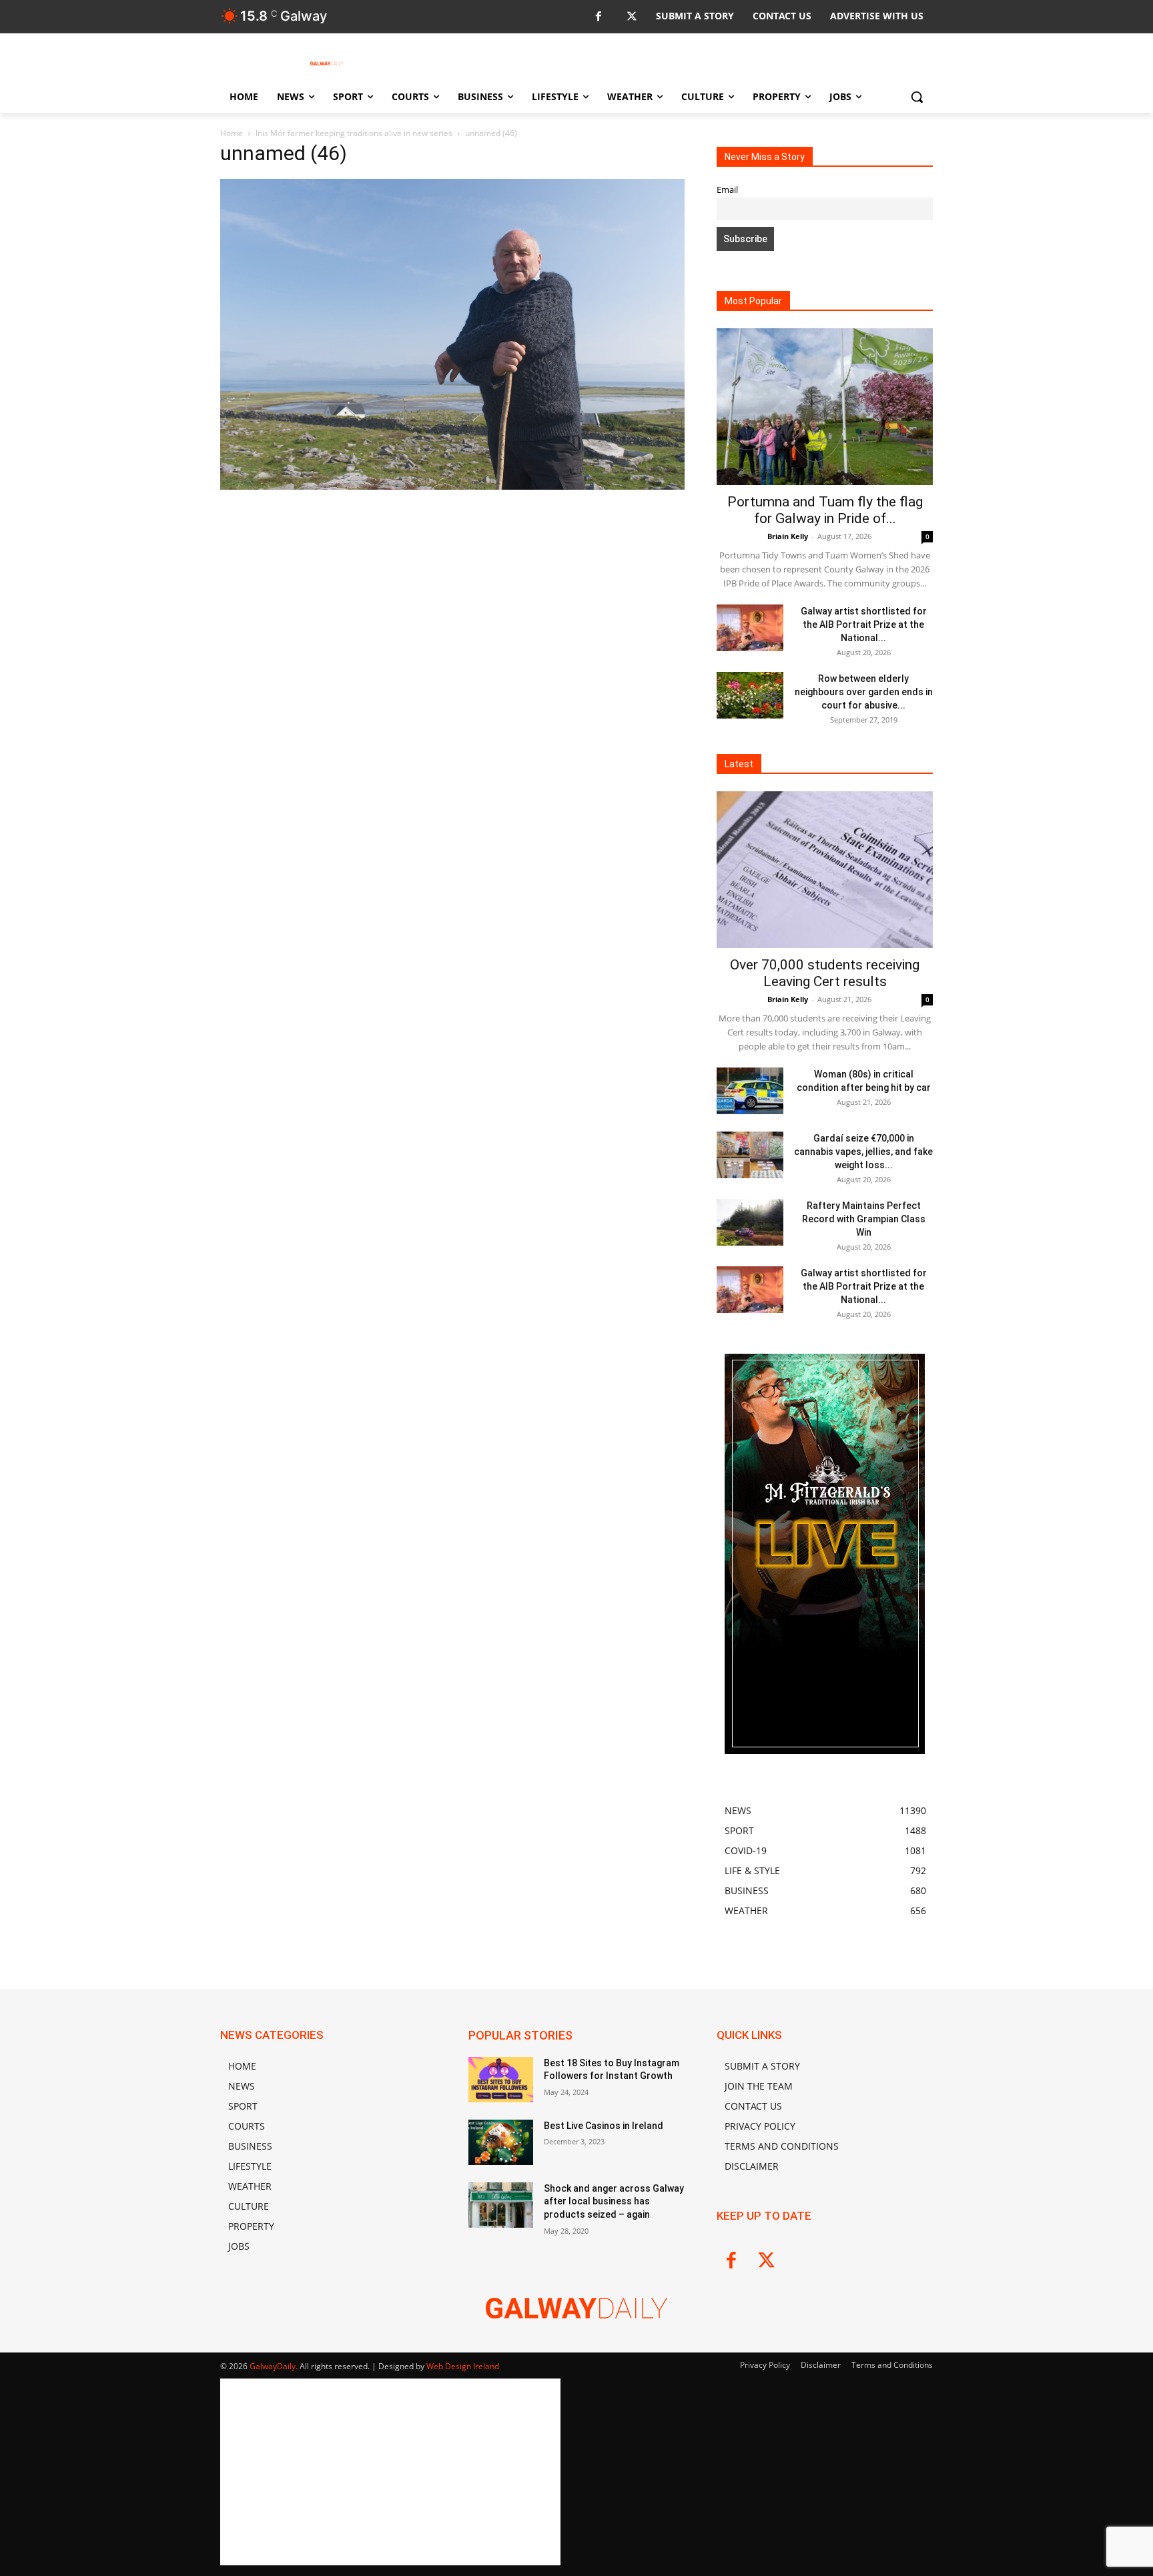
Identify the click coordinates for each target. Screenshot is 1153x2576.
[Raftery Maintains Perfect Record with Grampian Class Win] (750, 1222)
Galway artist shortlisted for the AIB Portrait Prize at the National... (864, 624)
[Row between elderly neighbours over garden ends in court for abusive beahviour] (750, 695)
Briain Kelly (788, 536)
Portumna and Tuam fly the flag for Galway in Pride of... (825, 510)
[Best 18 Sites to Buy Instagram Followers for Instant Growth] (501, 2080)
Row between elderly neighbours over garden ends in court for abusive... (864, 692)
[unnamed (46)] (452, 486)
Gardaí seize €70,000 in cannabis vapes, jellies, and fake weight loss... (863, 1152)
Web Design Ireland (463, 2366)
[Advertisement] (452, 592)
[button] (917, 97)
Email (727, 190)
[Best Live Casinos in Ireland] (501, 2142)
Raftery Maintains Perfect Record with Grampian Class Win (864, 1219)
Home (232, 133)
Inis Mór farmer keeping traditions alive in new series (354, 133)
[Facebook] (598, 17)
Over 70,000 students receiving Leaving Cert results (825, 973)
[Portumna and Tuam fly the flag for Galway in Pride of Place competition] (825, 407)
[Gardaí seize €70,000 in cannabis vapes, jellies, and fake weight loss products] (750, 1155)
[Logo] (327, 63)
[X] (632, 17)
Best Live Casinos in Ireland (604, 2126)
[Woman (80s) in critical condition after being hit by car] (750, 1091)
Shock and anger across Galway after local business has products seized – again (614, 2201)
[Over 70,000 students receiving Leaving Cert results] (825, 870)
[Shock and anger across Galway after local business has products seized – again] (501, 2205)
